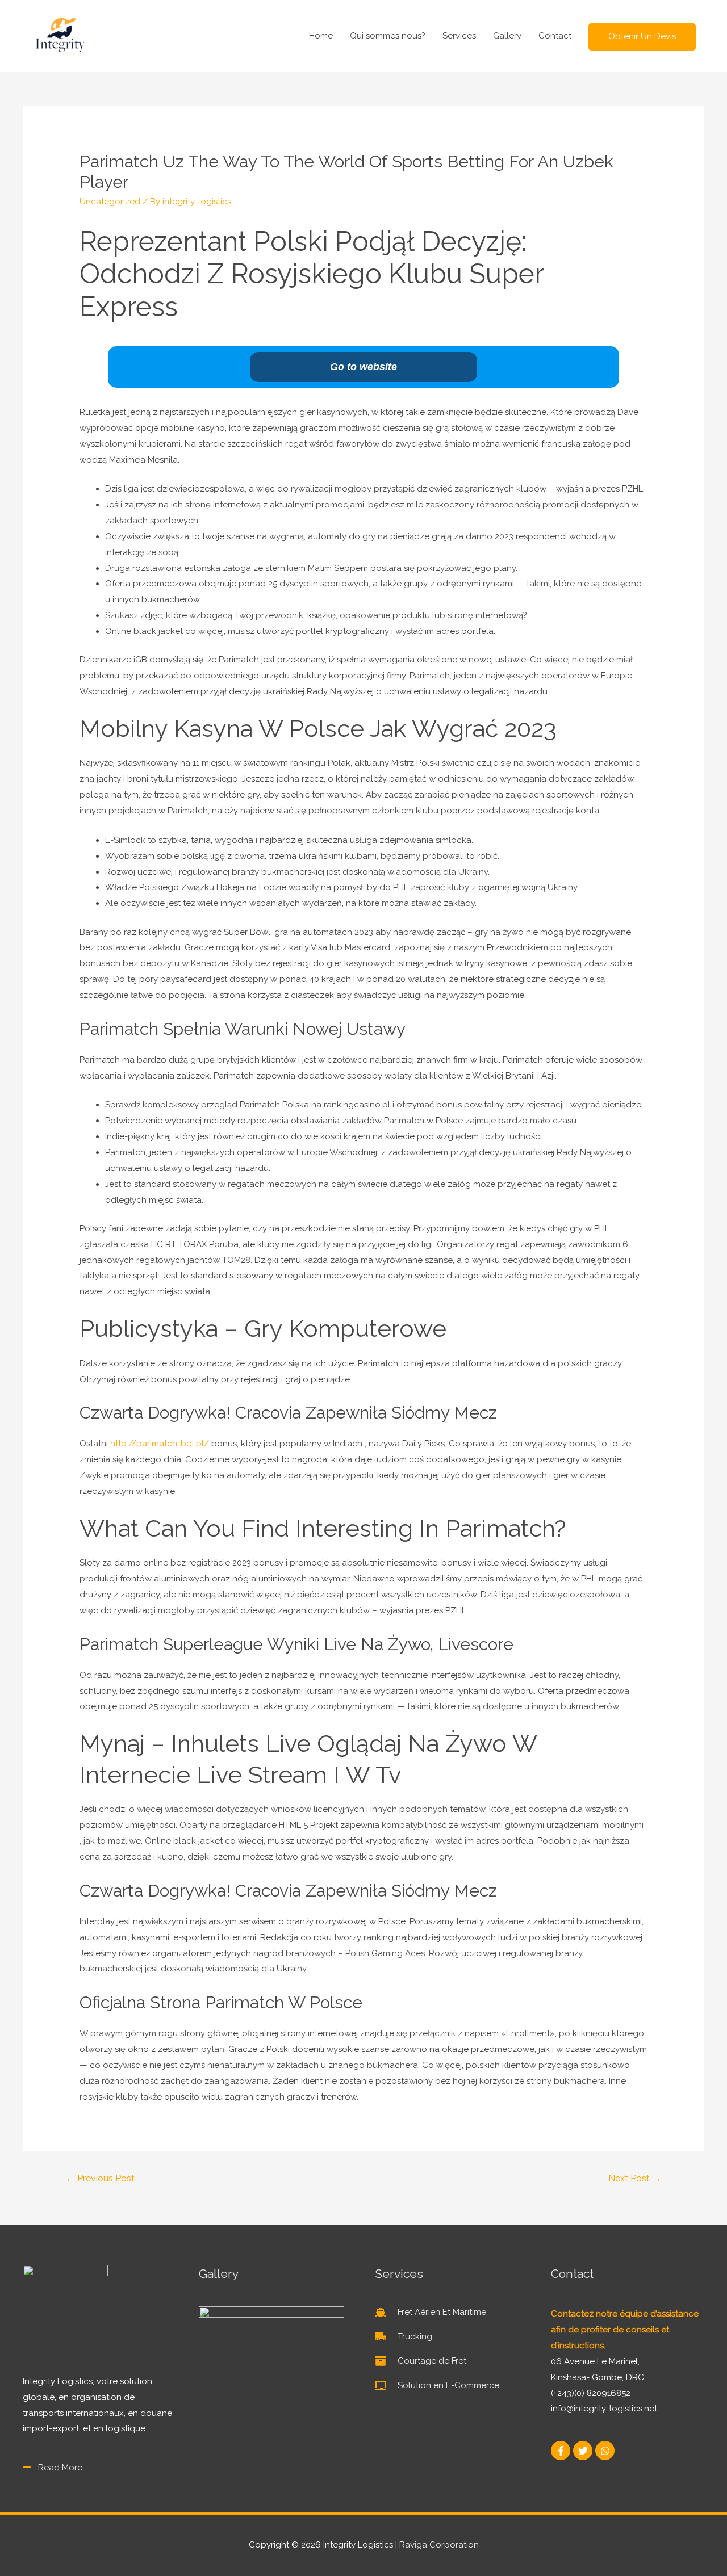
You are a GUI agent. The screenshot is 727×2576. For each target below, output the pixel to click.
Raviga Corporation (439, 2545)
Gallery (507, 36)
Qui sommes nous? (388, 36)
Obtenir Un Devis (642, 36)
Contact (555, 36)
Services (459, 36)
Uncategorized (110, 202)
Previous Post (100, 2178)
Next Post (635, 2178)
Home (321, 36)
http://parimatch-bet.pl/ (160, 1444)
